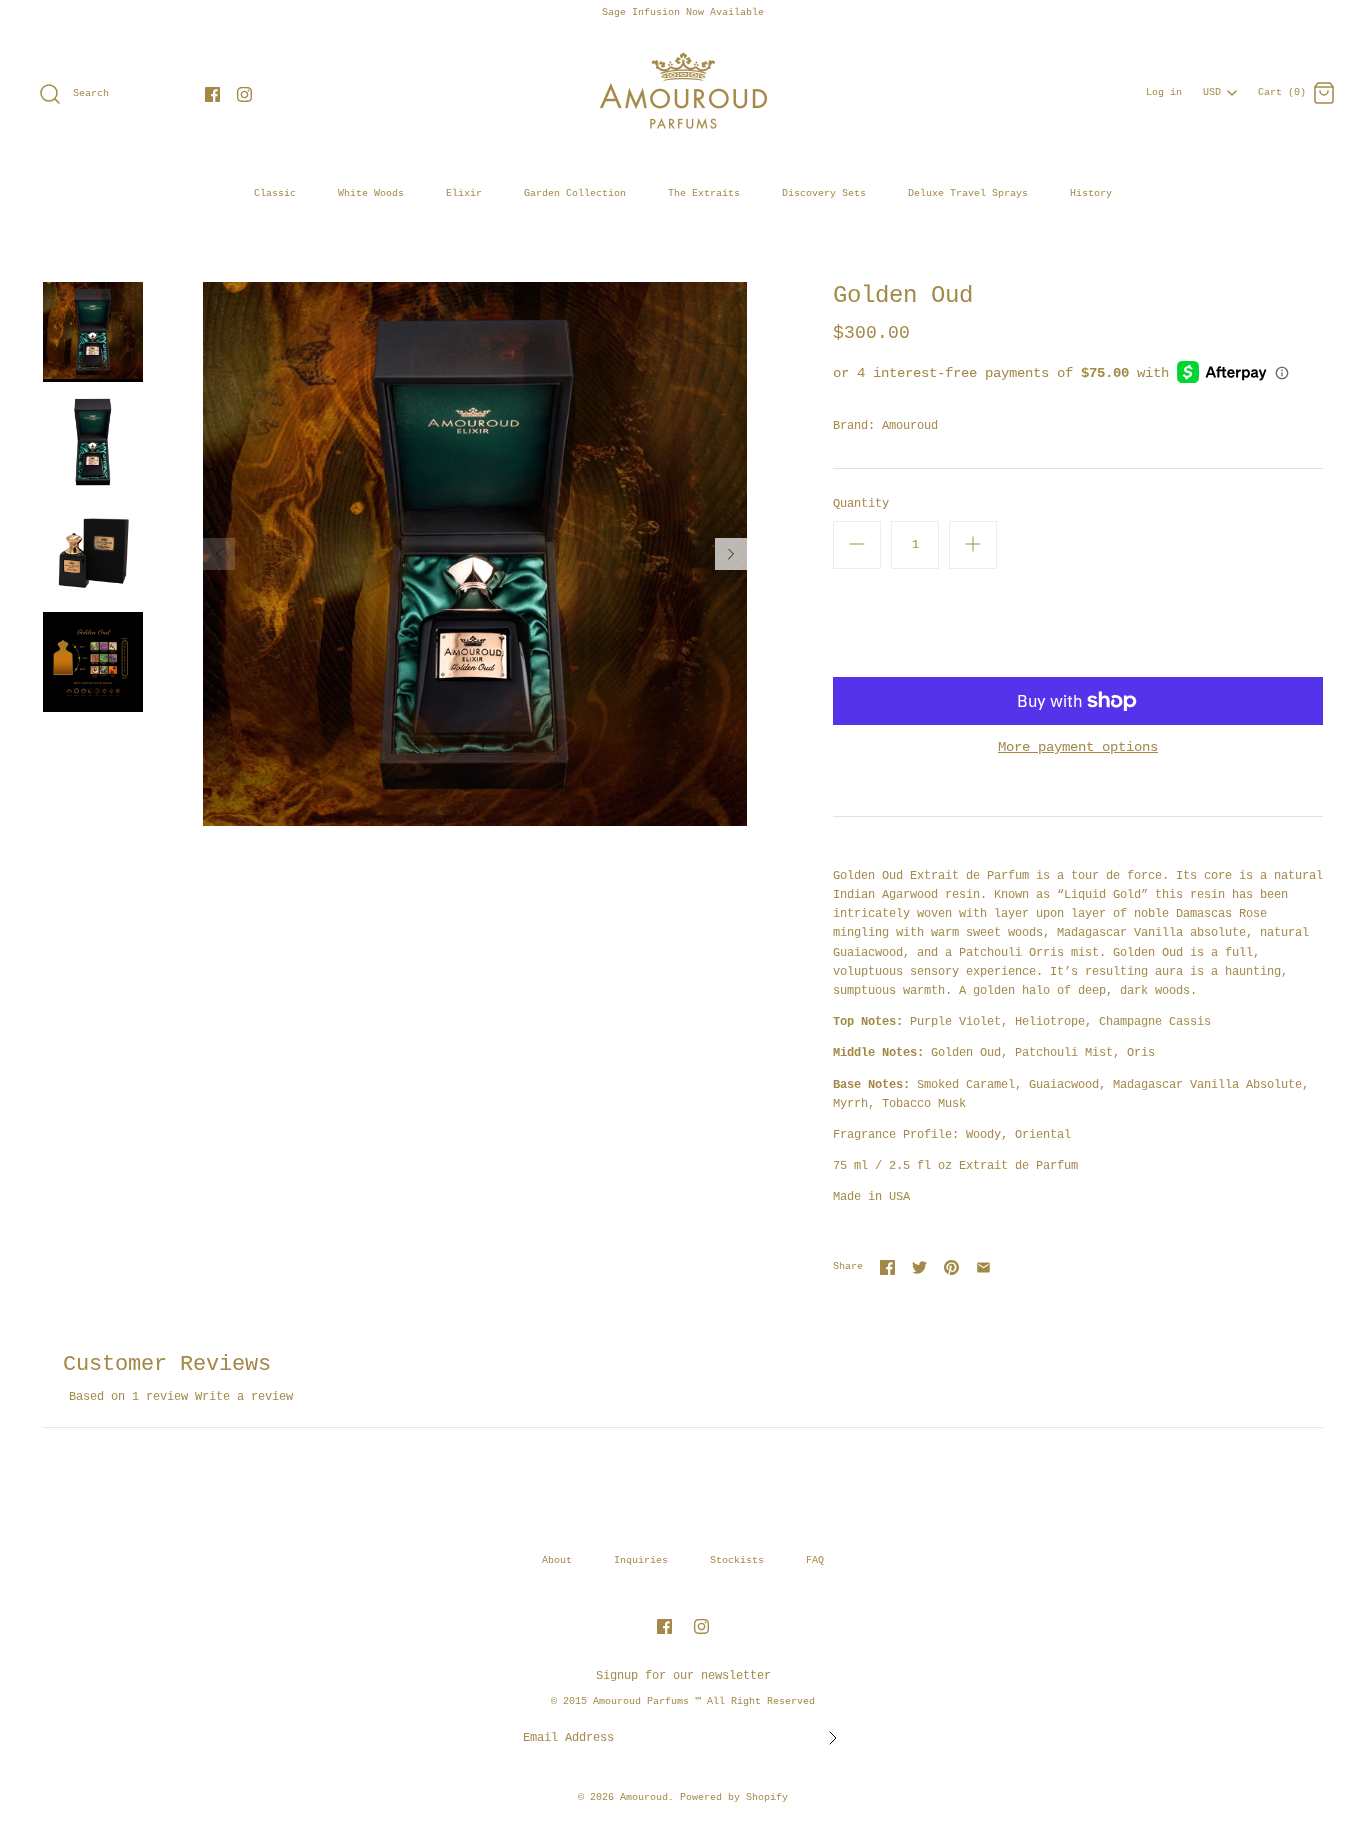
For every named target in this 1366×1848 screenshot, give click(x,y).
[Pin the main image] (951, 1267)
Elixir (464, 193)
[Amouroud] (683, 54)
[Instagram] (244, 94)
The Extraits (704, 193)
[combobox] (1220, 87)
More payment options (1078, 747)
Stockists (737, 1560)
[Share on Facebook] (887, 1267)
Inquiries (641, 1560)
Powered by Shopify (734, 1797)
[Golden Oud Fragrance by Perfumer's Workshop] (93, 332)
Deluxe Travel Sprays (968, 193)
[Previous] (219, 554)
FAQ (815, 1560)
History (1091, 193)
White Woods (371, 193)
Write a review (244, 1397)
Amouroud (910, 426)
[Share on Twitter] (919, 1267)
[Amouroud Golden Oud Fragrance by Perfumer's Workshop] (93, 442)
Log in (1164, 92)
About (557, 1560)
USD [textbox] (1218, 87)
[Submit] (833, 1738)
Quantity (861, 504)
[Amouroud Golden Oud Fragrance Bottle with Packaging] (93, 552)
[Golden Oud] (93, 662)
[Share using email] (983, 1267)
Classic (275, 193)
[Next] (731, 554)
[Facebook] (212, 94)
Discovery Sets (824, 193)
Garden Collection (575, 193)
